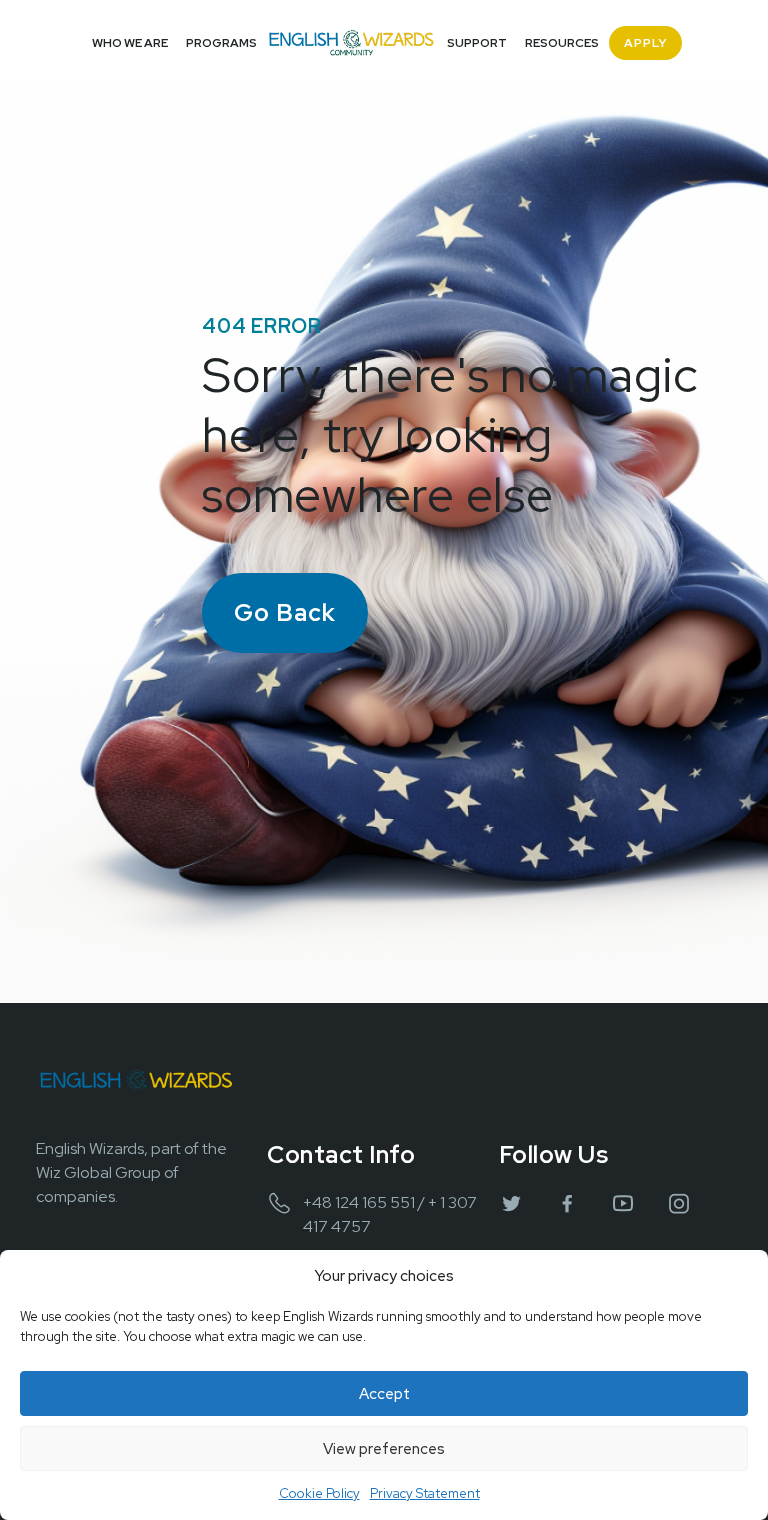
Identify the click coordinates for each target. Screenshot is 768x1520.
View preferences (384, 1449)
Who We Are (130, 43)
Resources (562, 43)
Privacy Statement (425, 1493)
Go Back (285, 612)
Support (477, 43)
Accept (384, 1394)
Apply (645, 43)
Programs (221, 43)
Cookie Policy (319, 1493)
